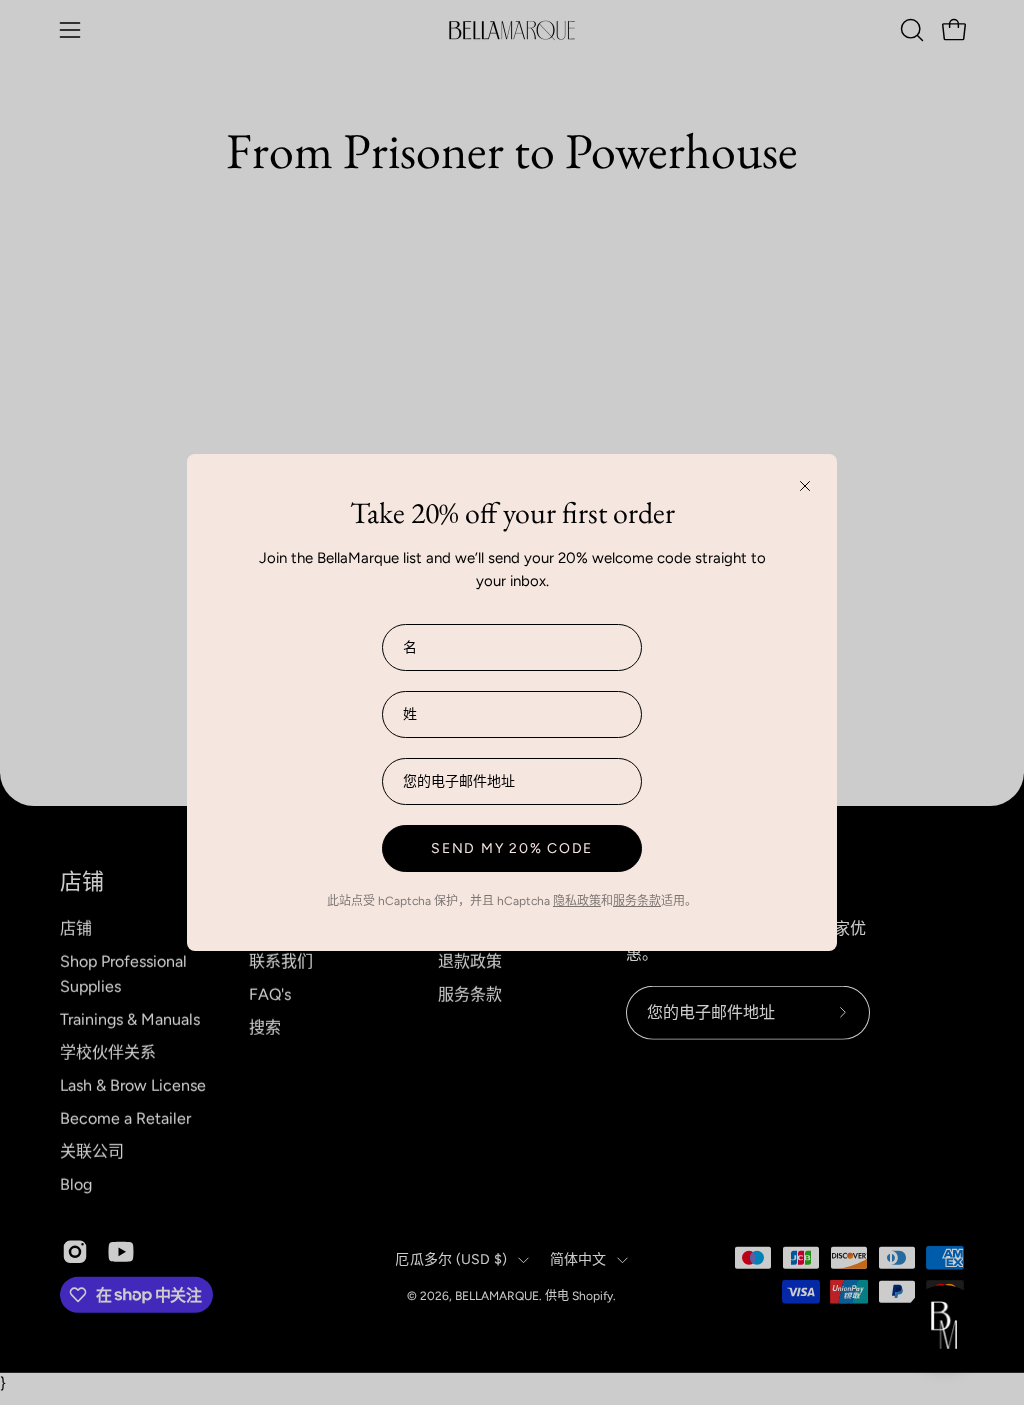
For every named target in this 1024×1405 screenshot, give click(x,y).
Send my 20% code (512, 848)
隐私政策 (577, 901)
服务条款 (637, 901)
